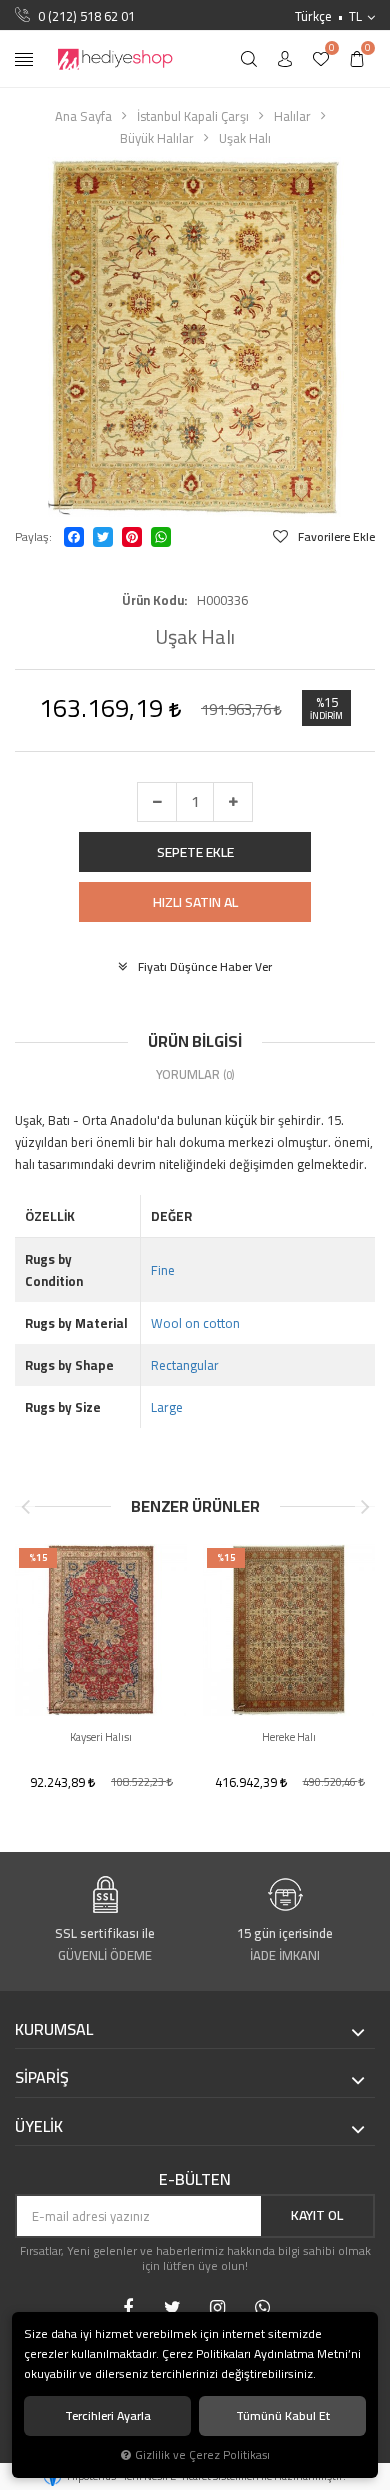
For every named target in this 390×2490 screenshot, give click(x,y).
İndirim (326, 716)
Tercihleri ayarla (108, 2415)
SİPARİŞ (42, 2078)
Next (365, 1507)
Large (167, 1407)
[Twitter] (103, 537)
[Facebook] (74, 537)
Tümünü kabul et (283, 2415)
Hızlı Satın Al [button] (195, 902)
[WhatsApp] (161, 537)
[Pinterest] (132, 537)
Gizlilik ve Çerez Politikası (202, 2455)
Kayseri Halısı (101, 1737)
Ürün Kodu (153, 600)
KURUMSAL (54, 2030)
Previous (25, 1507)
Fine (163, 1270)
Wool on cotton (195, 1323)
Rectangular (185, 1365)
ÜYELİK (39, 2127)
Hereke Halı (289, 1737)
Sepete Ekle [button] (195, 852)
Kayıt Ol (317, 2215)
